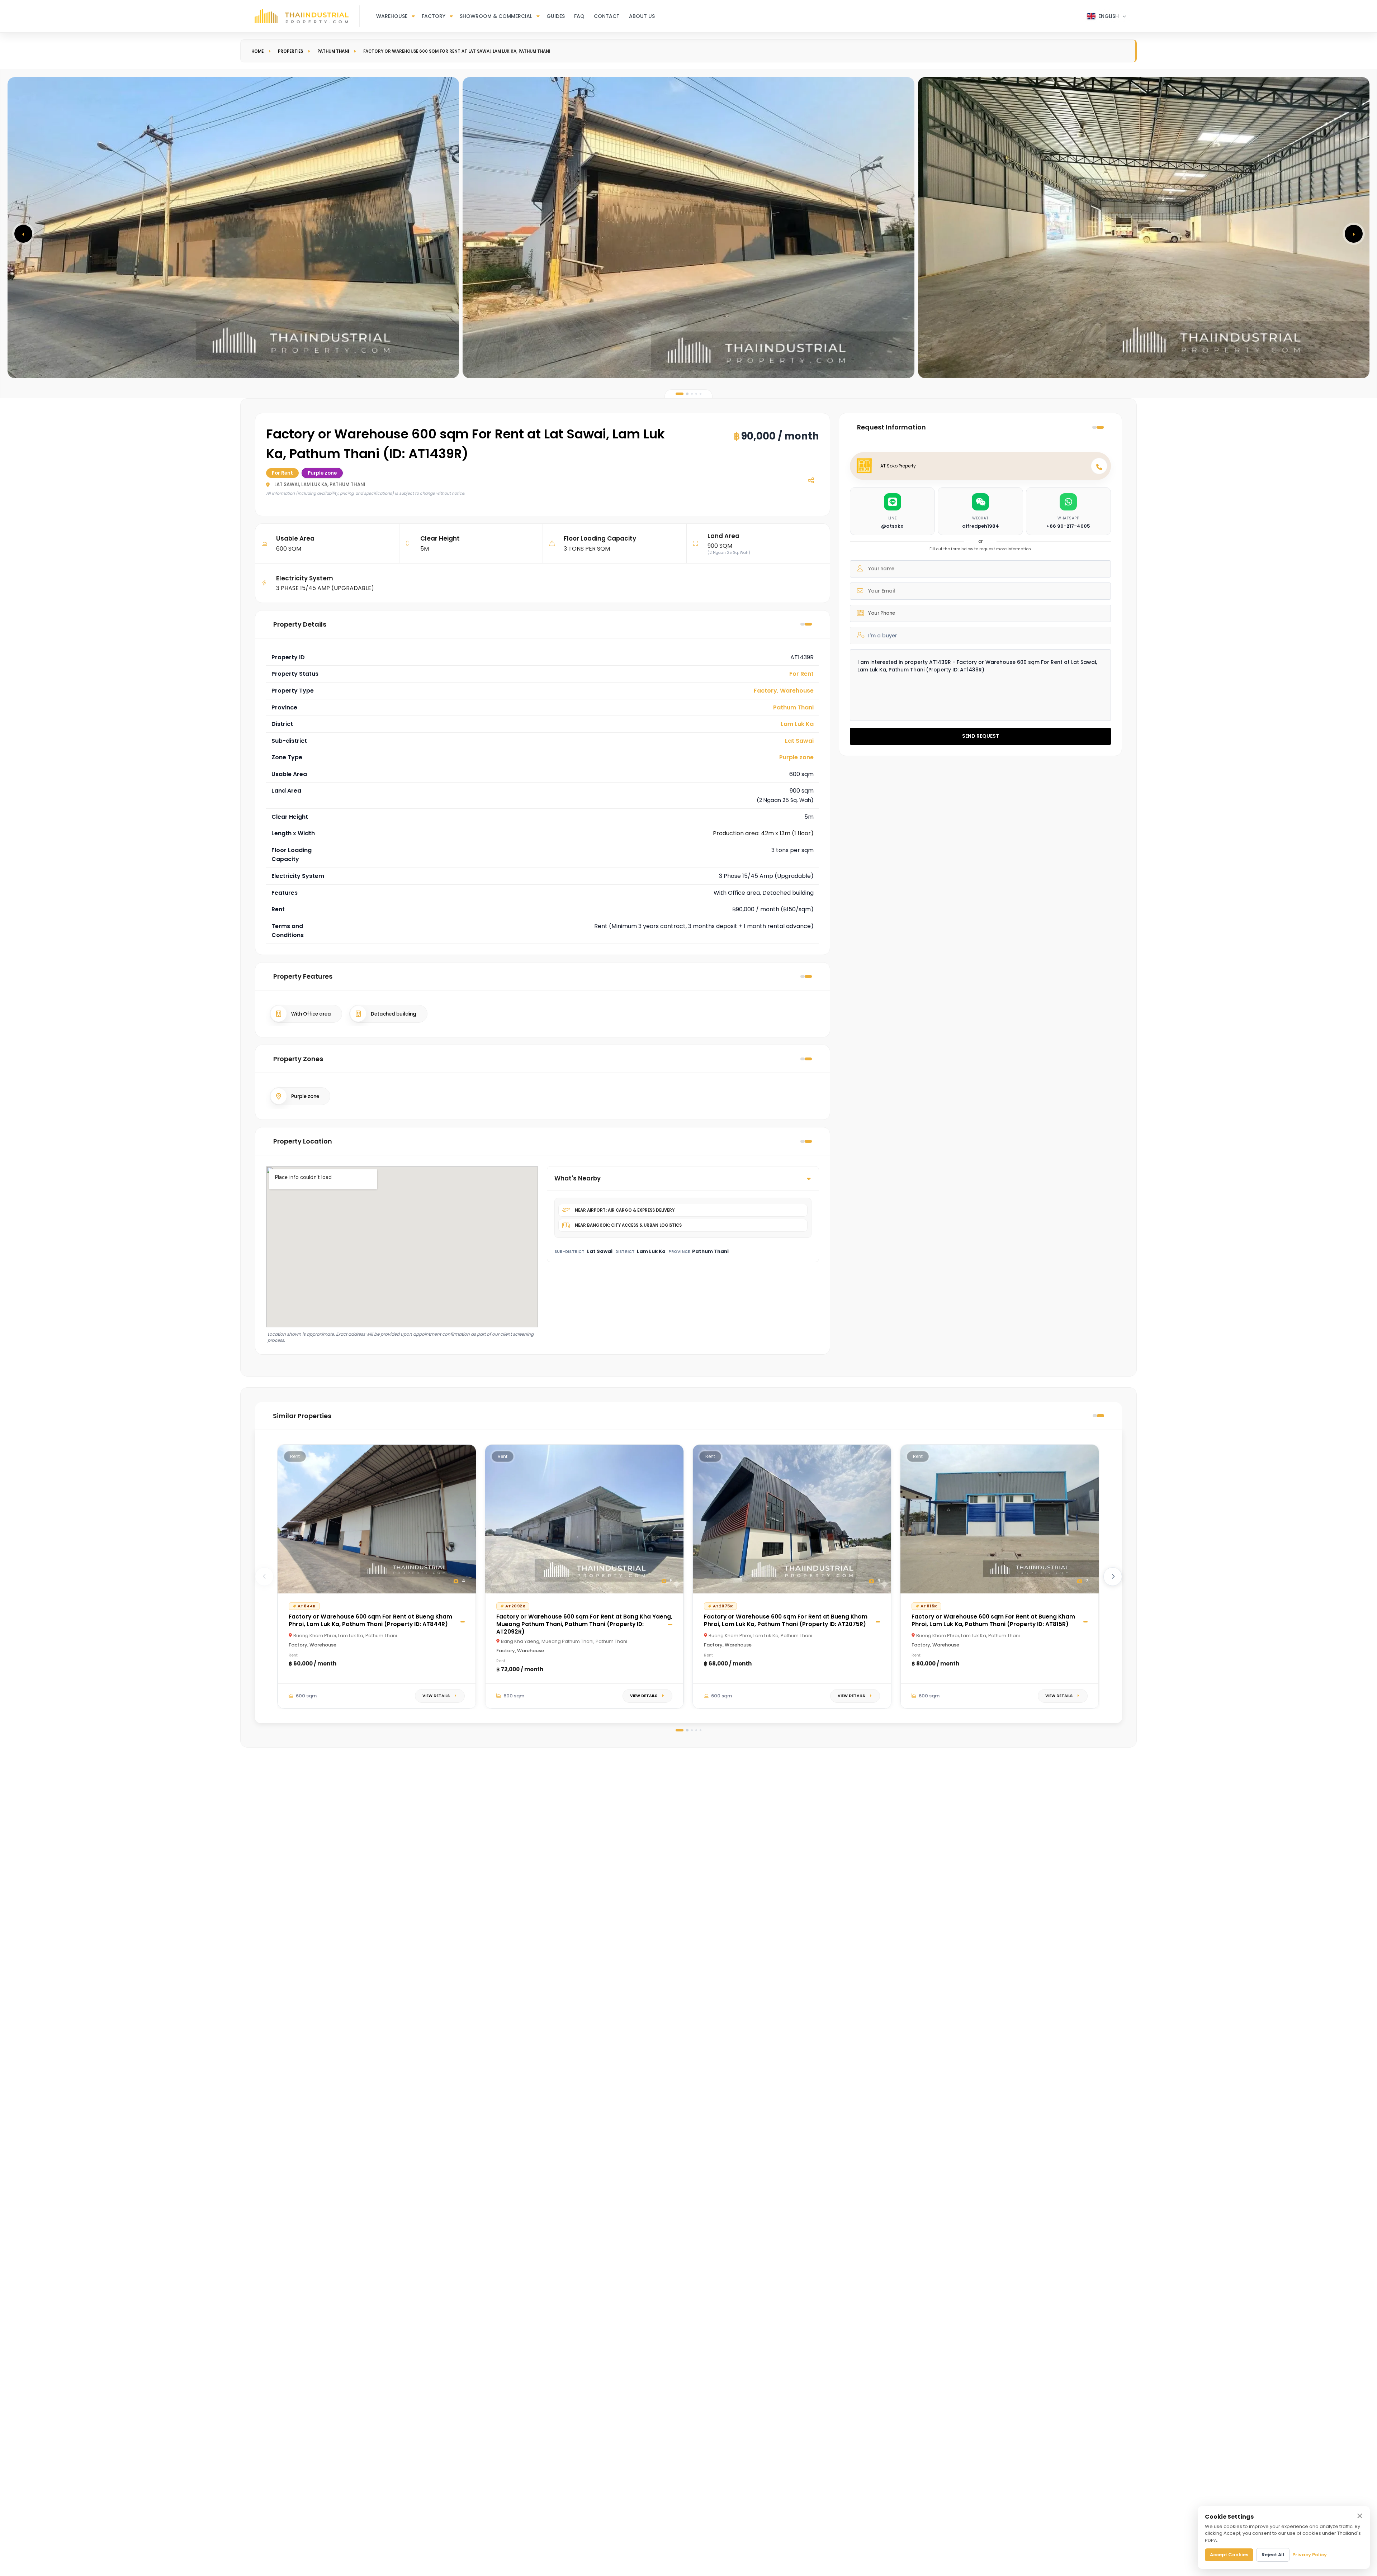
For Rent (801, 674)
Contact (607, 16)
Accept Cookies (1229, 2555)
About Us (642, 16)
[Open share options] (811, 480)
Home (257, 51)
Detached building (394, 1014)
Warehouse (392, 16)
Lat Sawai (799, 741)
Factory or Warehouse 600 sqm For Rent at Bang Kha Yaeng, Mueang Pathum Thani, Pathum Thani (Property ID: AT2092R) (584, 1624)
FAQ (579, 16)
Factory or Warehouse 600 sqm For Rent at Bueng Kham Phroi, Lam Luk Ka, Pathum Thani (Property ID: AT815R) (993, 1620)
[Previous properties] (264, 1577)
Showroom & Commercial (496, 16)
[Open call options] (1099, 466)
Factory (434, 16)
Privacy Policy (1310, 2555)
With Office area (311, 1014)
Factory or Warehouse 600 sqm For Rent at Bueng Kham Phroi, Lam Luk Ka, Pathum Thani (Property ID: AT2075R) (786, 1620)
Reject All (1273, 2555)
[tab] (680, 394)
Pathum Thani (333, 51)
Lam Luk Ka (797, 724)
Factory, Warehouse (784, 691)
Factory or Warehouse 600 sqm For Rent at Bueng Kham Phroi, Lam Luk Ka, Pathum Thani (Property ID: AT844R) (370, 1620)
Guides (556, 16)
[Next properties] (1113, 1577)
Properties (290, 51)
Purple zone (796, 757)
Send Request (981, 736)
